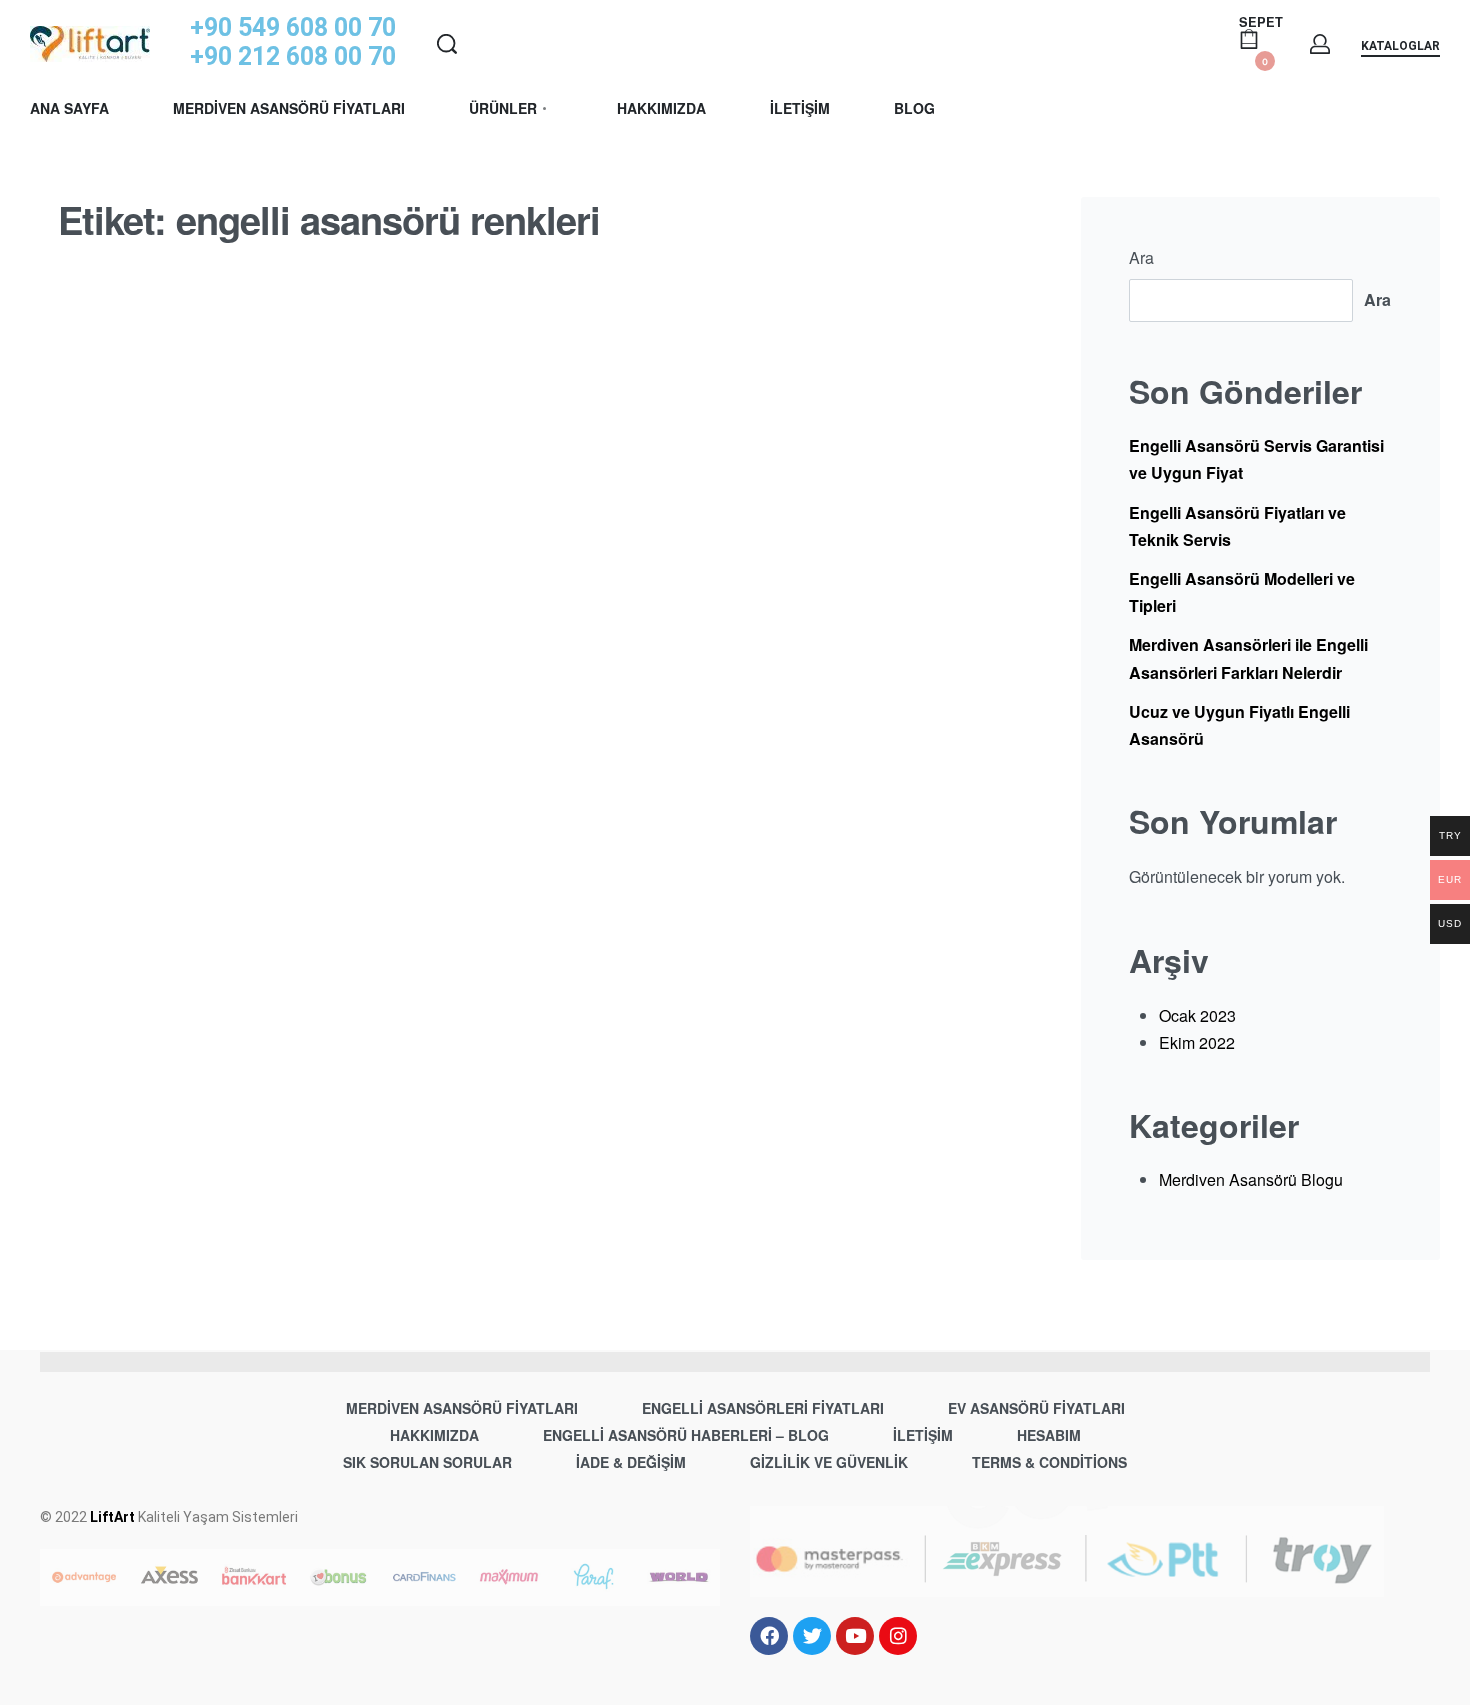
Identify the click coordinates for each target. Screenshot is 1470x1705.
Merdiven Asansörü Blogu (214, 813)
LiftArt (112, 1517)
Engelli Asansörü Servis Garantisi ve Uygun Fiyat (1256, 459)
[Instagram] (898, 1636)
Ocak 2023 (1197, 1015)
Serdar (124, 969)
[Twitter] (812, 1636)
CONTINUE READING (140, 1163)
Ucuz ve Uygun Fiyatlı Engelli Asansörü (1239, 725)
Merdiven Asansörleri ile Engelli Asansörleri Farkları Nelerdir (1248, 658)
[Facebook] (769, 1636)
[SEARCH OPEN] (447, 44)
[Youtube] (855, 1636)
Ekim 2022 (1197, 1042)
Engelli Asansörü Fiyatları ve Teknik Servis (1237, 526)
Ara (1141, 257)
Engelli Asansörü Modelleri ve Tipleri (1242, 592)
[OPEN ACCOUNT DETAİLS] (1320, 44)
